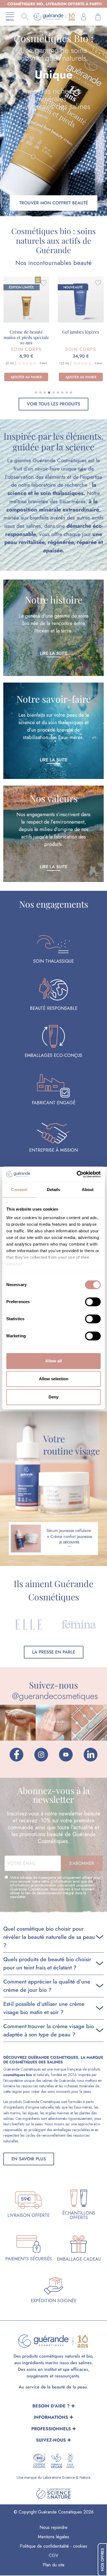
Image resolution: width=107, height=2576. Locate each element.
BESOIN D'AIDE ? (51, 2406)
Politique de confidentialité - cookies (54, 2546)
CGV (54, 2555)
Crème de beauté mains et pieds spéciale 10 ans (26, 337)
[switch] (93, 1302)
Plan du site (54, 2565)
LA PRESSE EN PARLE (54, 1652)
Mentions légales (54, 2537)
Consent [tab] (19, 1190)
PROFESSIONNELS (51, 2429)
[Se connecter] (84, 17)
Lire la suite (54, 653)
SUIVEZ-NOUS (51, 2440)
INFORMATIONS (51, 2417)
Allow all (54, 1361)
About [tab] (88, 1190)
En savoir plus (29, 2159)
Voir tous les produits (54, 404)
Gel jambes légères (81, 332)
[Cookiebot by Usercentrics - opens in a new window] (77, 1174)
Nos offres (102, 2560)
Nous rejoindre (54, 2527)
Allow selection (54, 1379)
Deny (54, 1397)
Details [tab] (54, 1190)
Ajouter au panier (26, 377)
